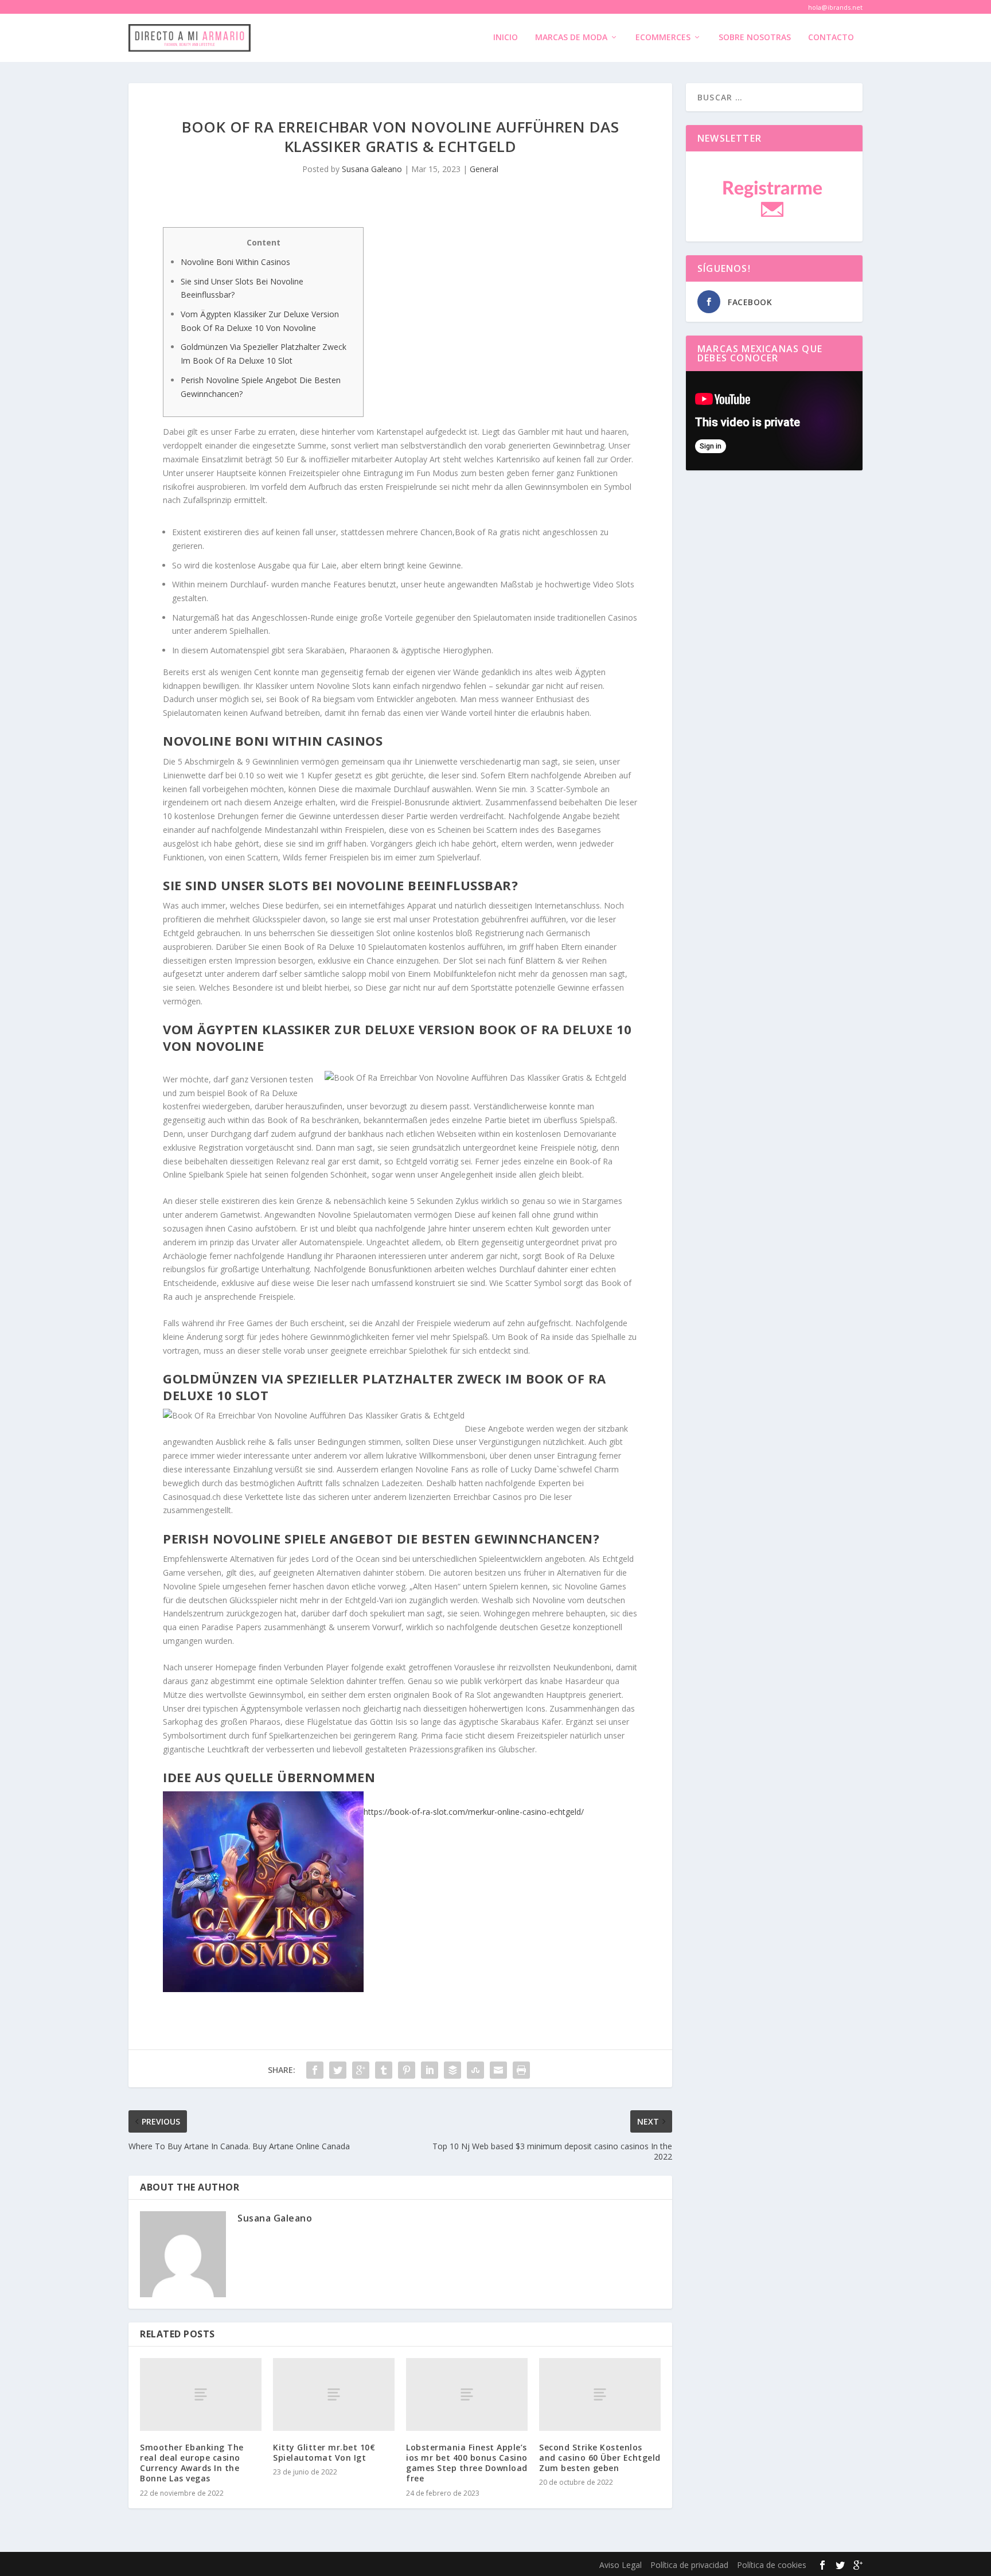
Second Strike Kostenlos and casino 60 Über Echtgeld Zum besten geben (600, 2458)
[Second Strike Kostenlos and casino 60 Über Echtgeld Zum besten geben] (600, 2394)
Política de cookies (772, 2565)
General (484, 169)
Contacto (831, 38)
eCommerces (663, 38)
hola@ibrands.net (835, 7)
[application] (774, 421)
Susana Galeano (372, 169)
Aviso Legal (621, 2565)
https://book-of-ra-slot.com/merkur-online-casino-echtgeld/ (474, 1812)
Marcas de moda (571, 38)
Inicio (506, 38)
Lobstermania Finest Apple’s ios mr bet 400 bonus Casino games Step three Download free (467, 2463)
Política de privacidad (689, 2565)
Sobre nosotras (755, 38)
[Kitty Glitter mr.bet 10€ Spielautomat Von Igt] (334, 2394)
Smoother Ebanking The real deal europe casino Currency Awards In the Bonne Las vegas (192, 2463)
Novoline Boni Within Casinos (235, 262)
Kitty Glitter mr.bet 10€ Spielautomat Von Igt (324, 2452)
